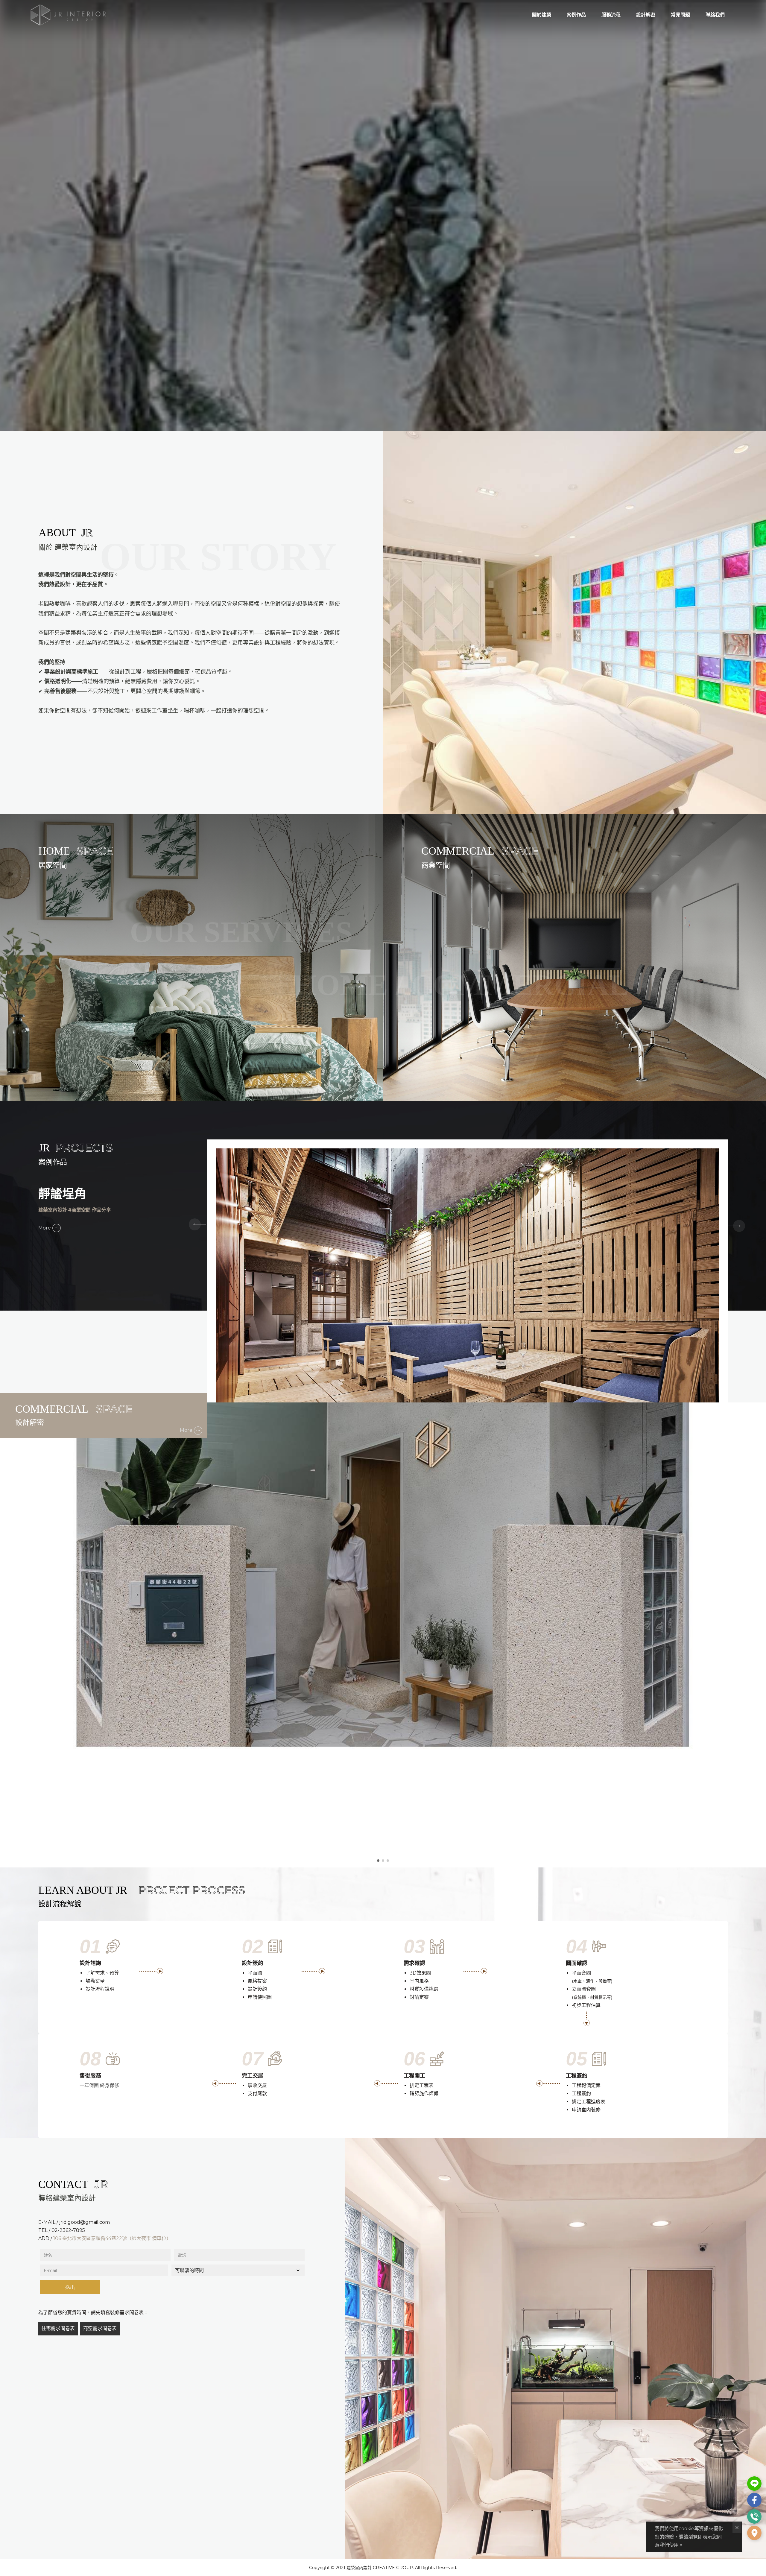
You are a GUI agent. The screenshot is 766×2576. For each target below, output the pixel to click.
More (45, 1228)
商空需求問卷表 (100, 2328)
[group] (467, 1287)
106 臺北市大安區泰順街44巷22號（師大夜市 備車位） (112, 2238)
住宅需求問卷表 (58, 2328)
